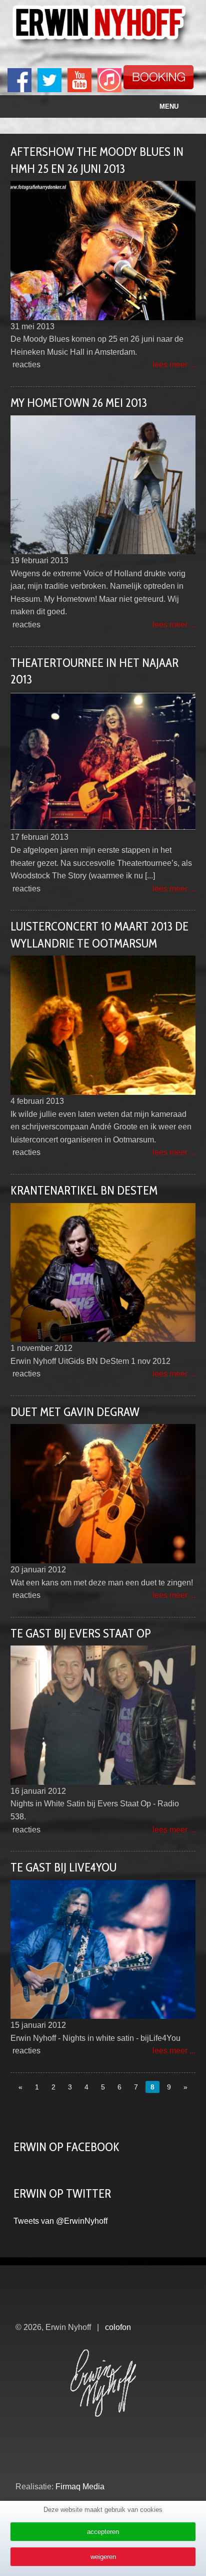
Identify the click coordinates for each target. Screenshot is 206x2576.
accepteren (103, 2532)
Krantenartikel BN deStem (84, 1190)
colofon (118, 2327)
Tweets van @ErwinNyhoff (60, 2221)
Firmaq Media (80, 2487)
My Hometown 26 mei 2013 (79, 403)
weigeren (103, 2557)
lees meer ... (174, 365)
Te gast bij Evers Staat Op (81, 1633)
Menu (169, 106)
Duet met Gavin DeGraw (75, 1412)
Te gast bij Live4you (63, 1867)
